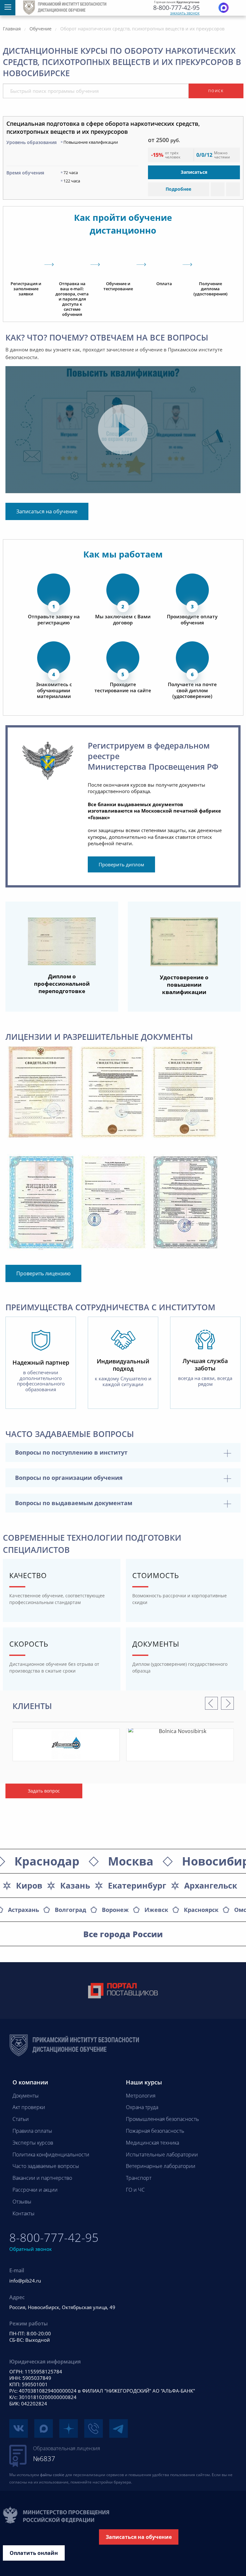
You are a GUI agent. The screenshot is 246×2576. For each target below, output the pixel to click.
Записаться (194, 172)
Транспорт (139, 2178)
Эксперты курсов (33, 2143)
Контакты (24, 2213)
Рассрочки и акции (35, 2190)
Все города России (123, 1934)
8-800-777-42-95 (176, 8)
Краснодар (47, 1861)
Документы (26, 2096)
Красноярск (201, 1910)
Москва (131, 1861)
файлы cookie (52, 2475)
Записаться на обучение (47, 511)
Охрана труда (142, 2107)
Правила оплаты (32, 2131)
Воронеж (115, 1910)
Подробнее (178, 189)
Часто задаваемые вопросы (46, 2166)
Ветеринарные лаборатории (161, 2166)
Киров (29, 1885)
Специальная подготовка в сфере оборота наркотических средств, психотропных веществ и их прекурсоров (103, 128)
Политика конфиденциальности (51, 2155)
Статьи (21, 2119)
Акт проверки (29, 2107)
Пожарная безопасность (155, 2131)
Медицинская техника (152, 2143)
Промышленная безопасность (162, 2119)
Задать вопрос (44, 1791)
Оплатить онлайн (34, 2553)
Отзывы (22, 2202)
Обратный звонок (31, 2249)
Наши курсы (144, 2082)
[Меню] (8, 8)
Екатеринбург (137, 1885)
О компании (30, 2082)
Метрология (141, 2096)
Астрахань (24, 1910)
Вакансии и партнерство (42, 2178)
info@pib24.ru (25, 2281)
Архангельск (211, 1885)
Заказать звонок (185, 13)
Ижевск (156, 1910)
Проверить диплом (121, 864)
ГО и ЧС (135, 2190)
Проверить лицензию (43, 1273)
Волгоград (70, 1910)
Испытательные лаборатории (162, 2155)
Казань (75, 1885)
